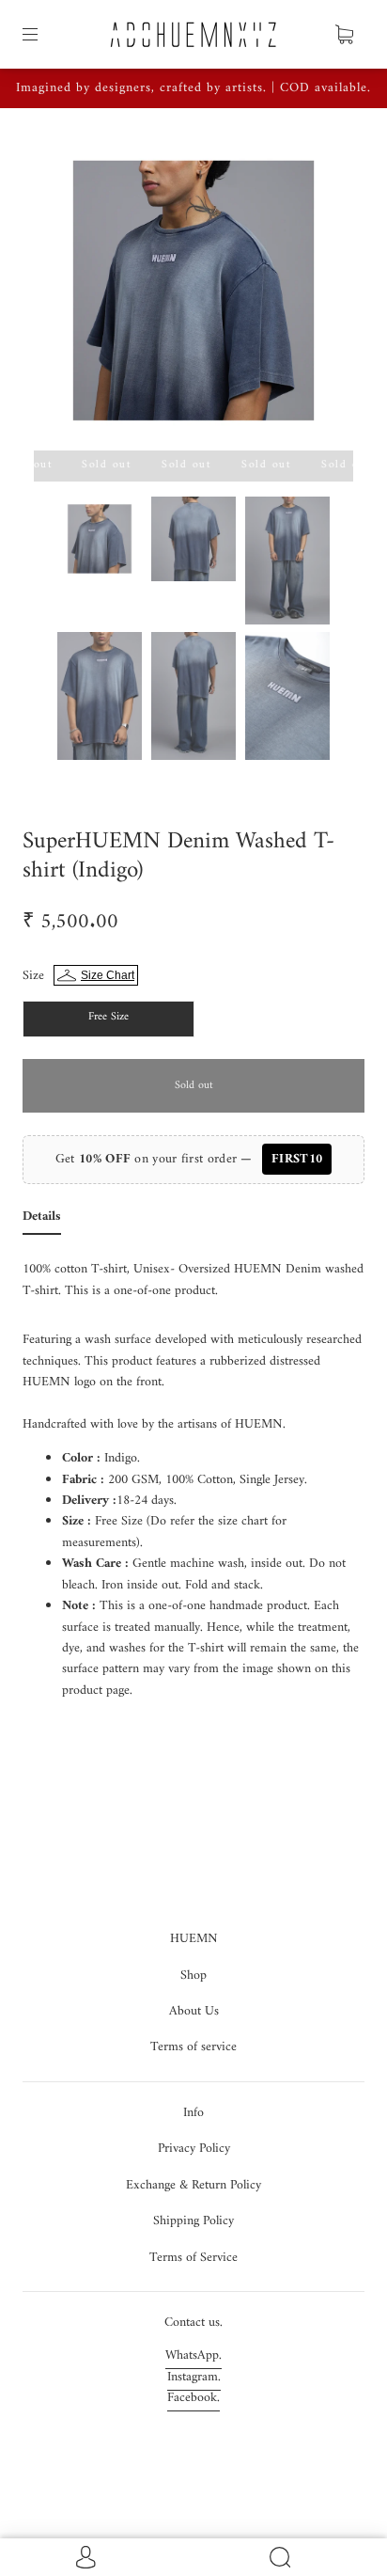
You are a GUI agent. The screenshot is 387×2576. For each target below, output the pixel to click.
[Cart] (344, 35)
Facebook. (193, 2398)
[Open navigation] (43, 35)
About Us (194, 2011)
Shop (193, 1975)
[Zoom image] (193, 294)
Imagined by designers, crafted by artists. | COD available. (193, 88)
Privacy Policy (194, 2149)
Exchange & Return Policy (193, 2185)
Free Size (108, 1017)
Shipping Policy (193, 2221)
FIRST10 (297, 1159)
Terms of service (193, 2047)
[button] (66, 294)
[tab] (42, 1221)
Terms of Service (193, 2258)
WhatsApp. (193, 2355)
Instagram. (194, 2377)
